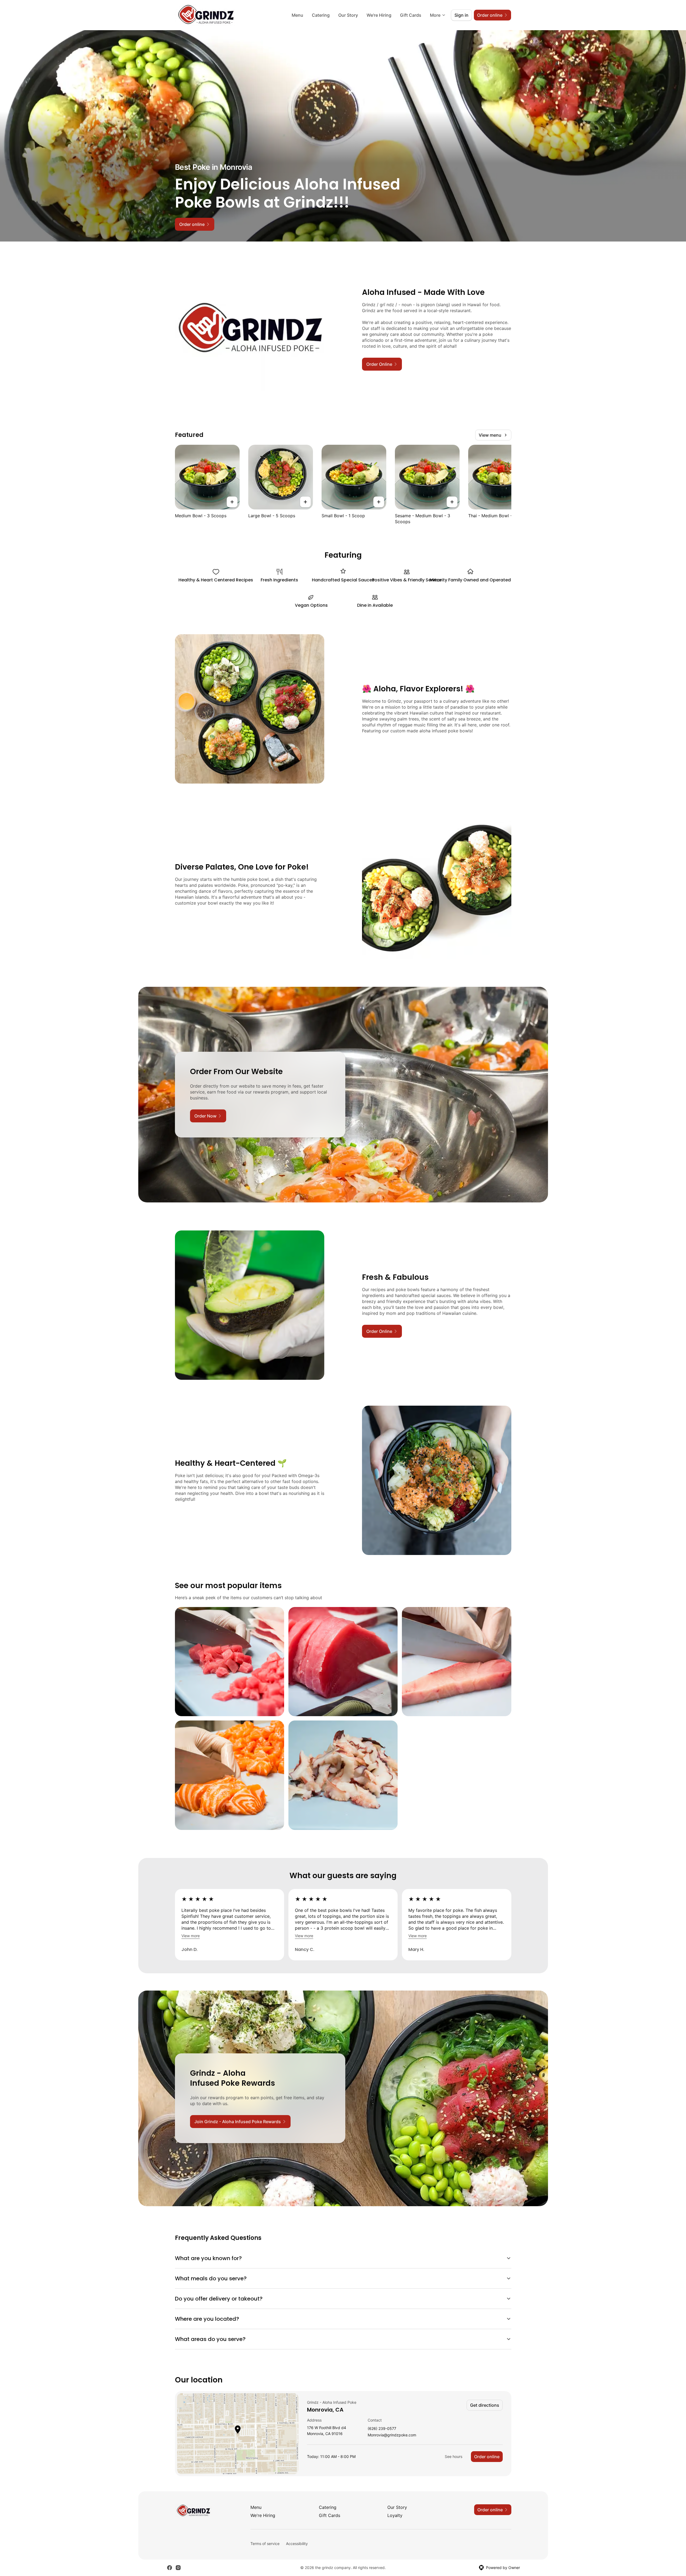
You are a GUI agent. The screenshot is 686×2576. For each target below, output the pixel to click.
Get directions (485, 2405)
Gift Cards (411, 15)
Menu (297, 15)
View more (191, 1936)
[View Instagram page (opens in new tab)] (178, 2568)
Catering (321, 15)
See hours (454, 2456)
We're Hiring (379, 15)
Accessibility (297, 2544)
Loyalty (395, 2515)
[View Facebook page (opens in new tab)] (170, 2568)
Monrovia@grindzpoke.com (392, 2435)
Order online (487, 2457)
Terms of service (265, 2544)
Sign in (461, 15)
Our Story (348, 15)
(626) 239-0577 (382, 2429)
